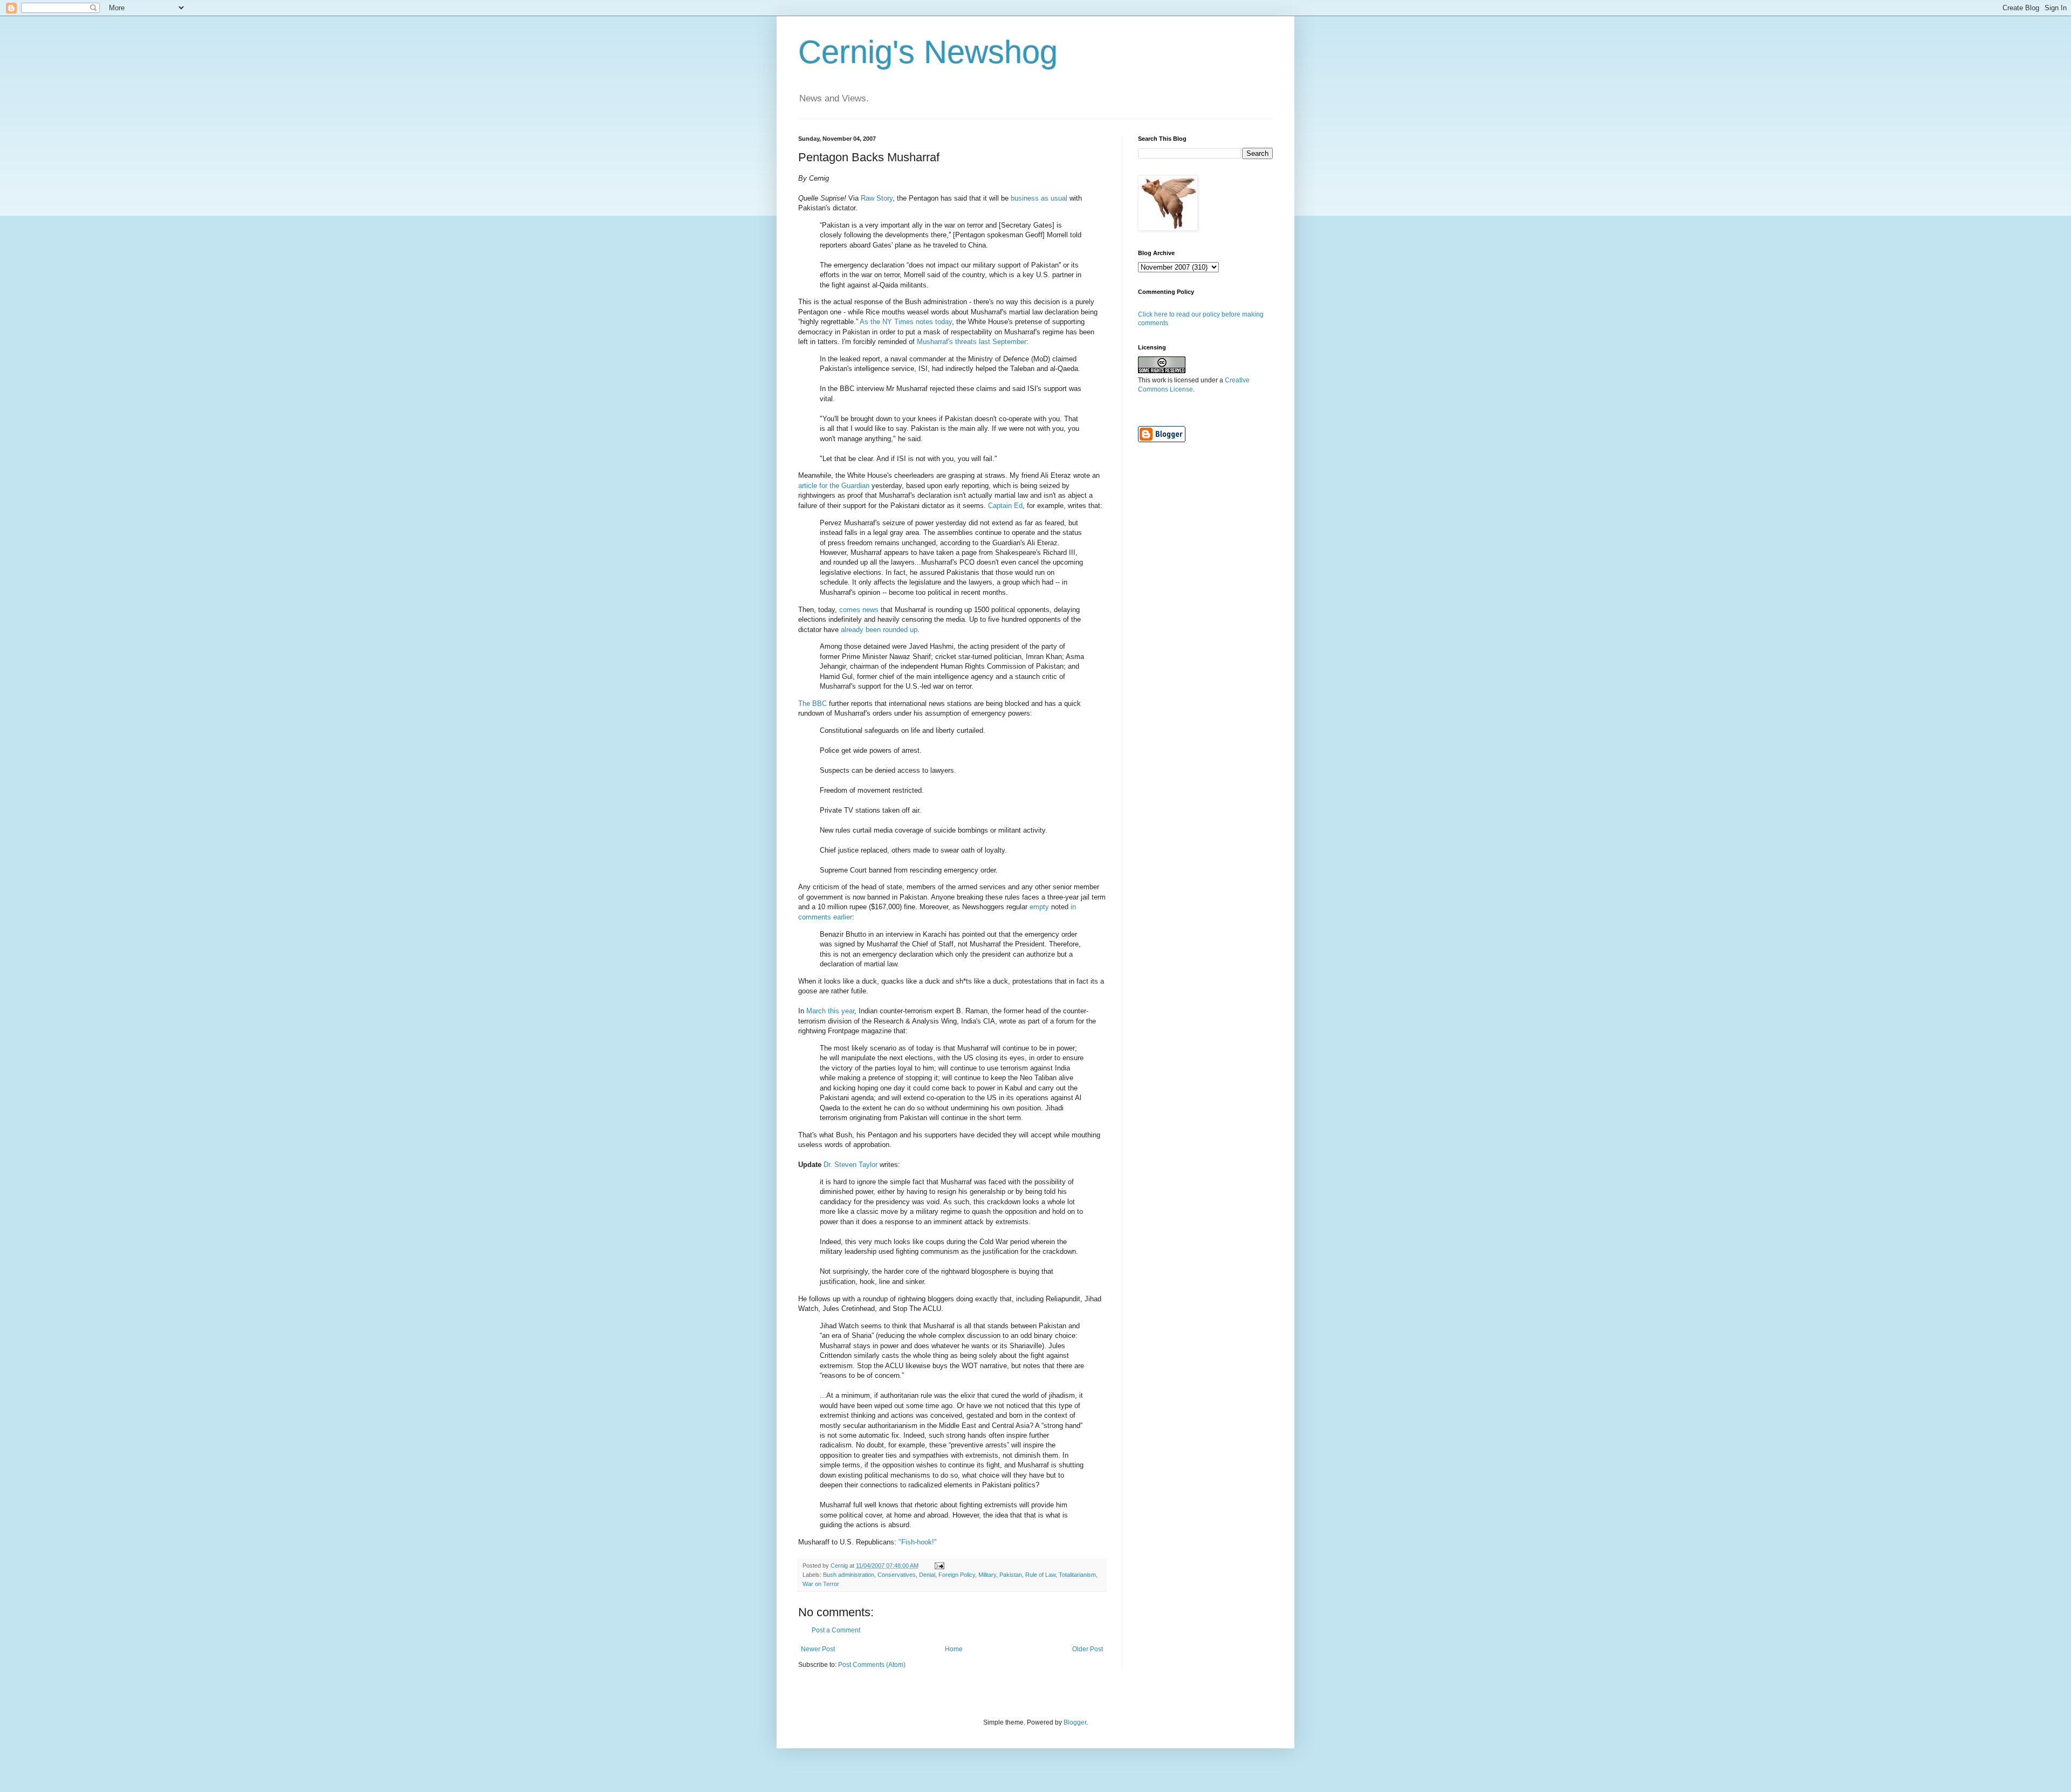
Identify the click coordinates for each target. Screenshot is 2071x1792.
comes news (859, 610)
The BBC (812, 703)
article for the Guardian (834, 486)
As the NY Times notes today (906, 322)
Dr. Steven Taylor (851, 1165)
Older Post (1088, 1649)
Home (954, 1649)
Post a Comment (836, 1630)
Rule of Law (1040, 1575)
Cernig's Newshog (928, 52)
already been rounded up (879, 630)
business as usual (1039, 198)
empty (1039, 907)
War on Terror (821, 1584)
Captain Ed (1005, 506)
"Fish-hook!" (918, 1542)
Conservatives (897, 1575)
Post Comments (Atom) (872, 1665)
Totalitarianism (1077, 1575)
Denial (927, 1575)
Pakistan (1011, 1575)
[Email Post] (939, 1566)
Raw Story (877, 198)
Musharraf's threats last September (972, 342)
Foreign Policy (957, 1575)
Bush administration (849, 1575)
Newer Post (818, 1649)
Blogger (1075, 1722)
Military (987, 1575)
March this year (830, 1011)
